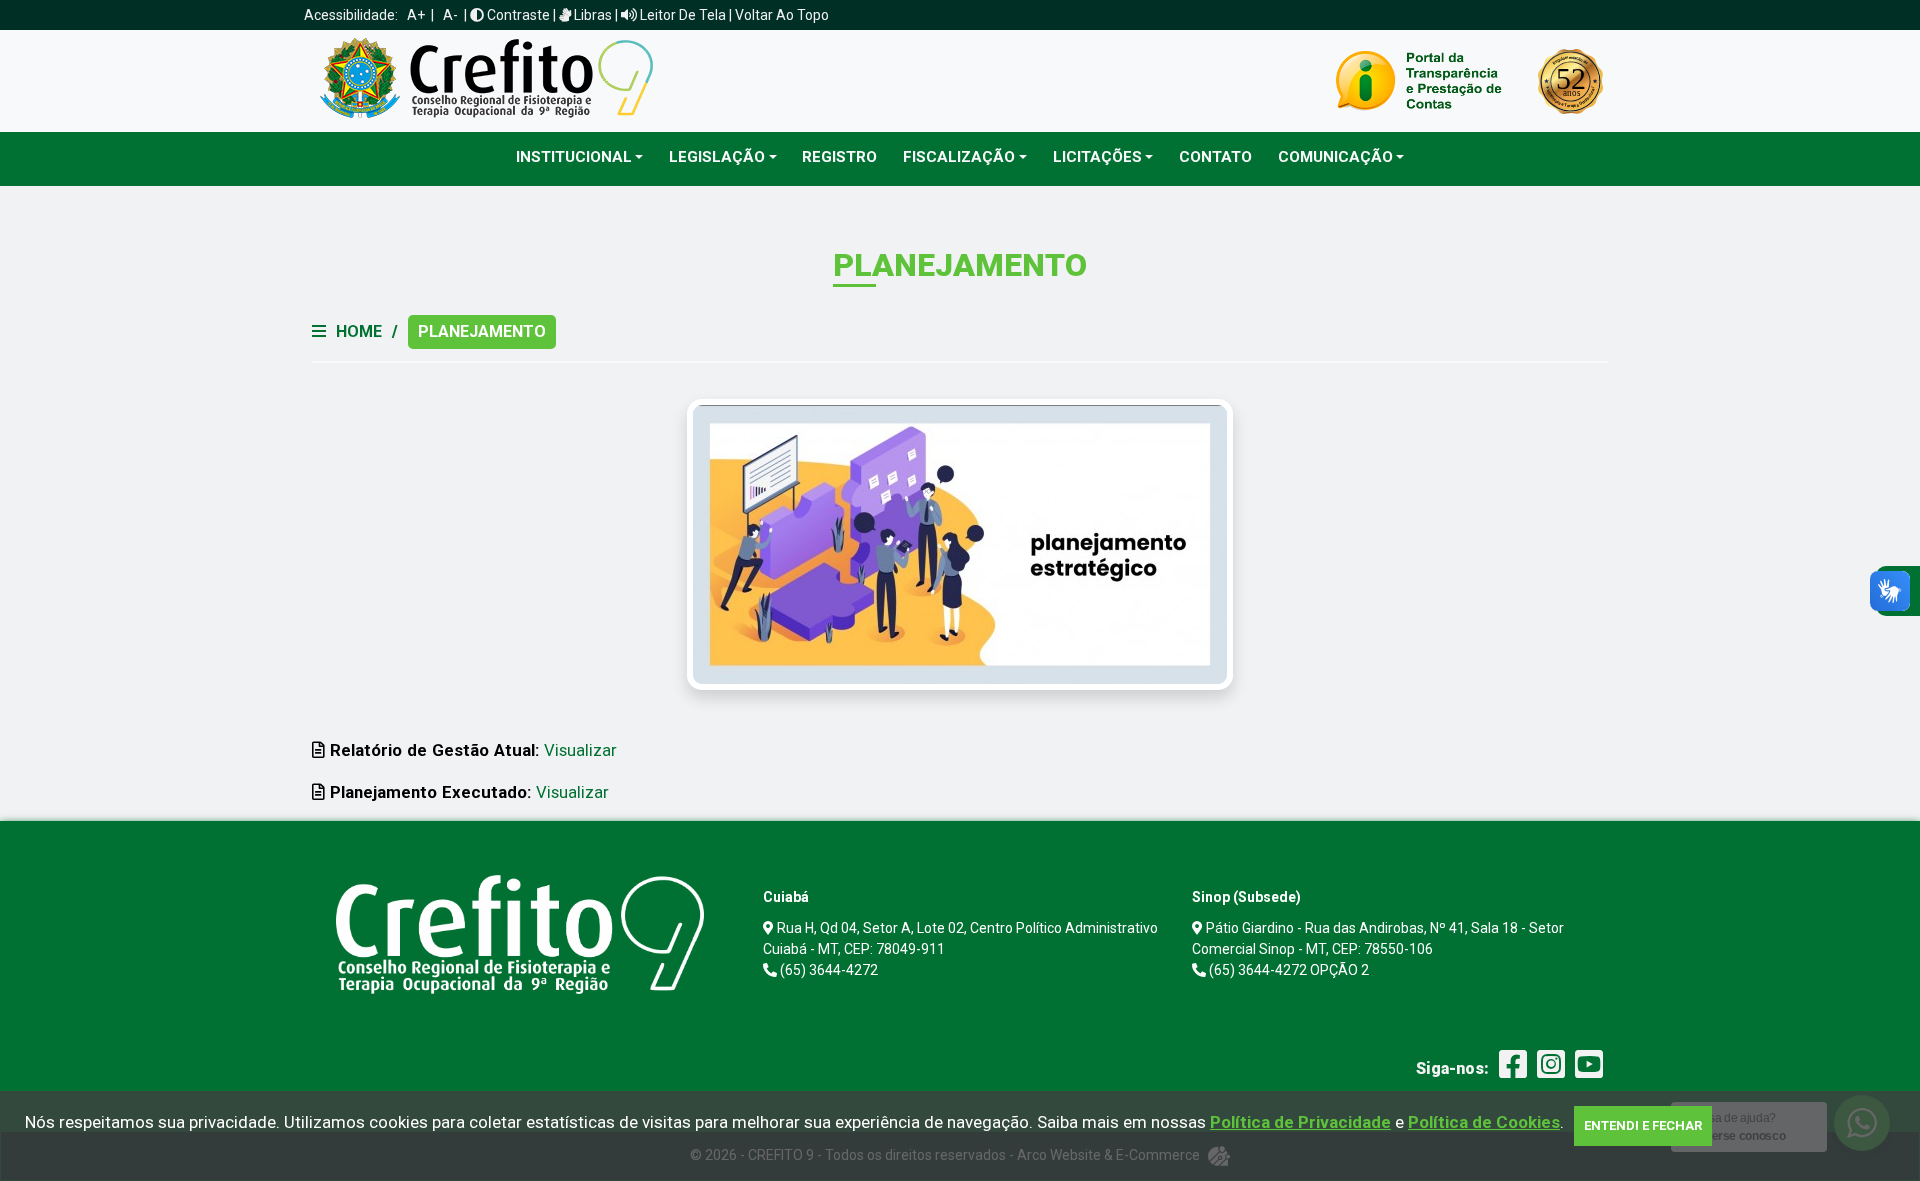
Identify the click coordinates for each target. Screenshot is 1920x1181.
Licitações (1097, 157)
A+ (416, 15)
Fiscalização (959, 157)
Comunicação (1335, 157)
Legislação (717, 157)
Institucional (574, 157)
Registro (839, 157)
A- (450, 15)
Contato (1215, 157)
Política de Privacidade (1300, 1122)
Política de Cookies (1484, 1122)
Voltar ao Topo (782, 15)
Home (359, 331)
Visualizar (580, 750)
